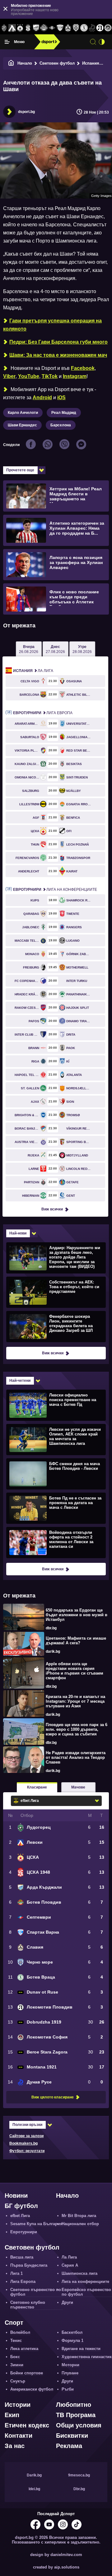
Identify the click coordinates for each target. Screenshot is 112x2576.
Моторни (70, 2365)
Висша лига (22, 2257)
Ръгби (68, 2389)
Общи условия (79, 2425)
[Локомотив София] (108, 28)
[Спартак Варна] (60, 28)
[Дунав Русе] (92, 28)
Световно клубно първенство (28, 2305)
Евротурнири (24, 2232)
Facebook (83, 368)
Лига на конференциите (55, 890)
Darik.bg (34, 2475)
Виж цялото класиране (53, 2097)
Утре (82, 649)
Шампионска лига (79, 2273)
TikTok (50, 376)
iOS (61, 397)
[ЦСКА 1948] (28, 28)
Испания (91, 63)
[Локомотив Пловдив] (100, 28)
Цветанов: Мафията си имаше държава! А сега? (76, 1641)
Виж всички (52, 1209)
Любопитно (74, 2405)
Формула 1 (72, 2340)
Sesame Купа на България (36, 2224)
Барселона (61, 425)
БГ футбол (21, 2206)
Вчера (29, 649)
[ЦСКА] (20, 28)
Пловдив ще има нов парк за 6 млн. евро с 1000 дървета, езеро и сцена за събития (77, 1729)
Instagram (75, 376)
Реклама (69, 2446)
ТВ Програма (76, 2415)
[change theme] (102, 42)
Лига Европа (43, 713)
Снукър (18, 2381)
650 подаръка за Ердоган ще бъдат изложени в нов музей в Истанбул (77, 1615)
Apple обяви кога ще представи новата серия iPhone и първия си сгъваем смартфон (75, 1671)
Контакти (19, 2436)
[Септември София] (52, 28)
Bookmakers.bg (23, 2143)
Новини (16, 2196)
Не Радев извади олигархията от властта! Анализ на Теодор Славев (76, 1757)
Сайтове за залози (26, 2136)
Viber (9, 376)
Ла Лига (33, 671)
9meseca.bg (79, 2475)
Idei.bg (34, 2489)
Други (67, 2302)
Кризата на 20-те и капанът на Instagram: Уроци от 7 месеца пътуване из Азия (75, 1701)
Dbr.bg (79, 2489)
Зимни (17, 2365)
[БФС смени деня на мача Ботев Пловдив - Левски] (55, 1474)
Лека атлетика (24, 2349)
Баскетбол (72, 2332)
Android (42, 397)
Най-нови (18, 1233)
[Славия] (68, 28)
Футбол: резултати (27, 2151)
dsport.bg (26, 112)
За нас (15, 2446)
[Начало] (11, 63)
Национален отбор (80, 2224)
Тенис (16, 2340)
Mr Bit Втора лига (79, 2216)
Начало (25, 63)
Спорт (14, 2323)
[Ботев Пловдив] (44, 28)
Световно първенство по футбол (36, 2292)
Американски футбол (32, 2389)
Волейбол (20, 2332)
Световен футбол (57, 63)
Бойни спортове (27, 2373)
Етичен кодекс (27, 2425)
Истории (18, 2405)
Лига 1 (16, 2273)
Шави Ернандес (22, 425)
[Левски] (12, 28)
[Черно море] (76, 28)
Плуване (70, 2373)
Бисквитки (72, 2436)
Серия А (70, 2265)
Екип (12, 2415)
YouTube (29, 376)
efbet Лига (20, 2216)
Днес (55, 649)
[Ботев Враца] (84, 28)
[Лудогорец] (4, 28)
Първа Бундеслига (29, 2265)
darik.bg (53, 1651)
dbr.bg (51, 1628)
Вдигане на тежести (81, 2349)
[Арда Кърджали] (36, 28)
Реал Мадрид (64, 413)
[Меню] (7, 42)
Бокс (15, 2357)
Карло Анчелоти (23, 413)
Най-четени (20, 1381)
